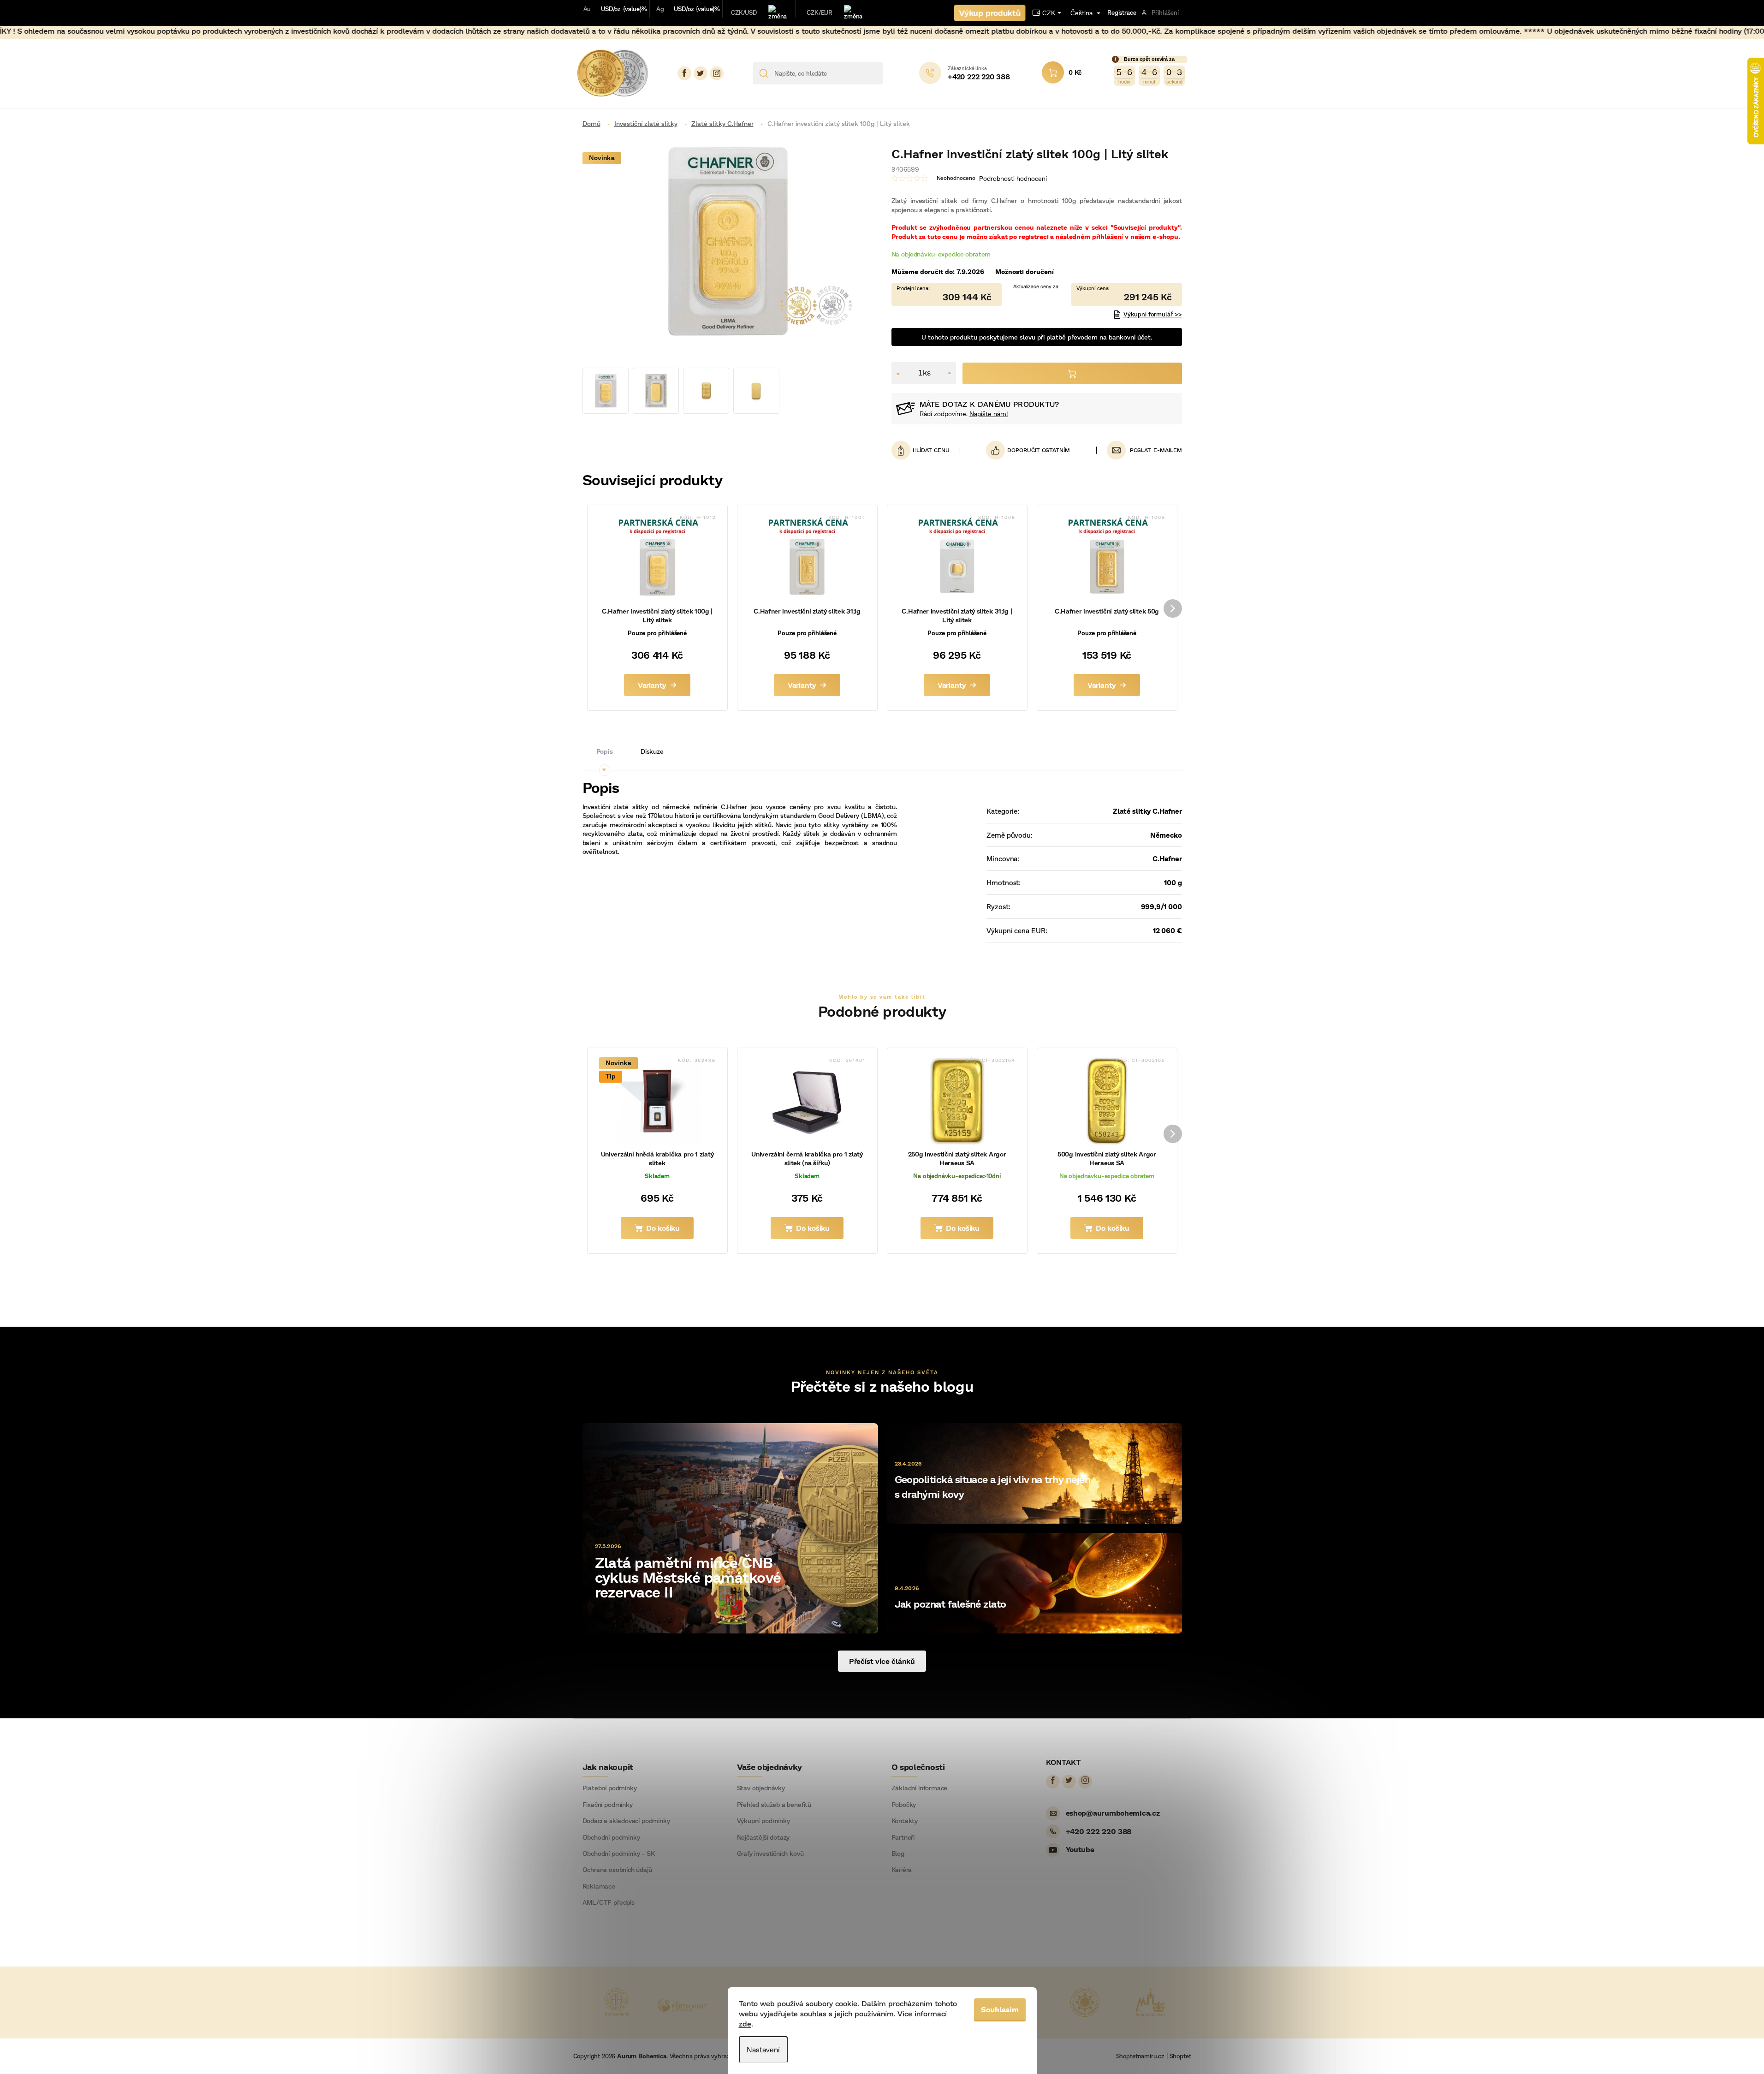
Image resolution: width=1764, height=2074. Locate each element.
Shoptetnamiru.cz (1140, 2056)
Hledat (893, 73)
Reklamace (599, 1886)
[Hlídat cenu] (926, 450)
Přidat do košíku (1072, 373)
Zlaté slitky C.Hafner (1147, 811)
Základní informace (920, 1788)
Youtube (1080, 1849)
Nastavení (763, 2049)
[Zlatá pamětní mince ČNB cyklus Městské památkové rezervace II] (730, 1527)
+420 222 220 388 (1099, 1831)
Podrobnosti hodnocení (1013, 178)
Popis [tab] (605, 751)
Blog (898, 1853)
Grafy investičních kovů (770, 1853)
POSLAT (1141, 450)
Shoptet (1180, 2056)
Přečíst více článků (882, 1661)
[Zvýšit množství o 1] (949, 373)
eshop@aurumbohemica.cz (1113, 1813)
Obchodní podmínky (611, 1837)
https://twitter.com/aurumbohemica (701, 73)
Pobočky (904, 1805)
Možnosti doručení (1025, 271)
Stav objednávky (761, 1788)
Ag (660, 9)
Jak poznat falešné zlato (950, 1604)
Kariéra (902, 1870)
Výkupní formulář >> (1153, 314)
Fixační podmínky (608, 1805)
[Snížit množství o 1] (898, 373)
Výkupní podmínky (763, 1821)
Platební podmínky (610, 1788)
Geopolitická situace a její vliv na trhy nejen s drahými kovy (993, 1487)
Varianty (652, 685)
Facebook (684, 73)
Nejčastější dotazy (763, 1837)
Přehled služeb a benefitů (774, 1805)
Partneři (903, 1837)
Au (587, 9)
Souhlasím (1000, 2009)
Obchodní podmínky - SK (619, 1853)
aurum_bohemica (717, 73)
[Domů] (595, 123)
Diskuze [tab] (652, 751)
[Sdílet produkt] (1028, 450)
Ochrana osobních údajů (617, 1870)
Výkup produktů (990, 13)
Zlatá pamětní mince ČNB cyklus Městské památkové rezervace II (688, 1577)
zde (745, 2023)
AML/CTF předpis (609, 1902)
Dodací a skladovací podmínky (626, 1821)
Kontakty (905, 1821)
